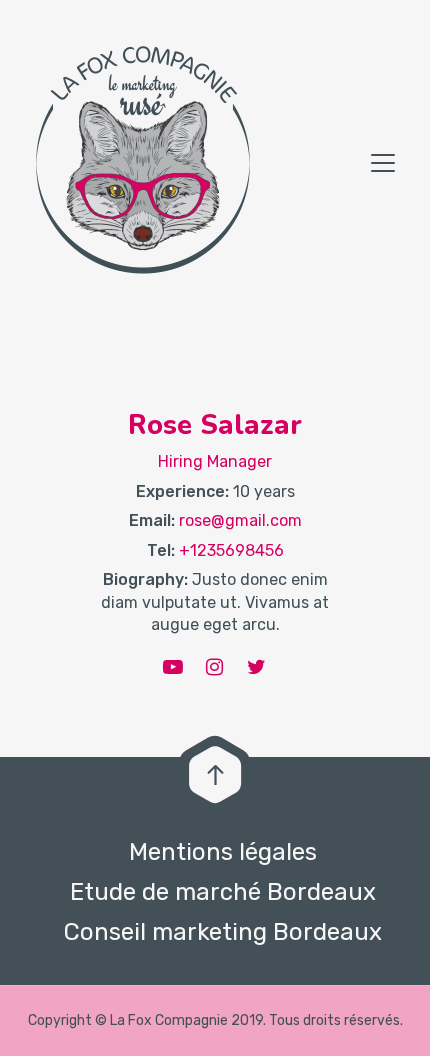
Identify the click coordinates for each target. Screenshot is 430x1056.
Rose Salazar (215, 425)
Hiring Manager (215, 461)
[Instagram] (215, 667)
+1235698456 (231, 550)
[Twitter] (257, 667)
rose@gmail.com (240, 520)
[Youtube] (173, 667)
